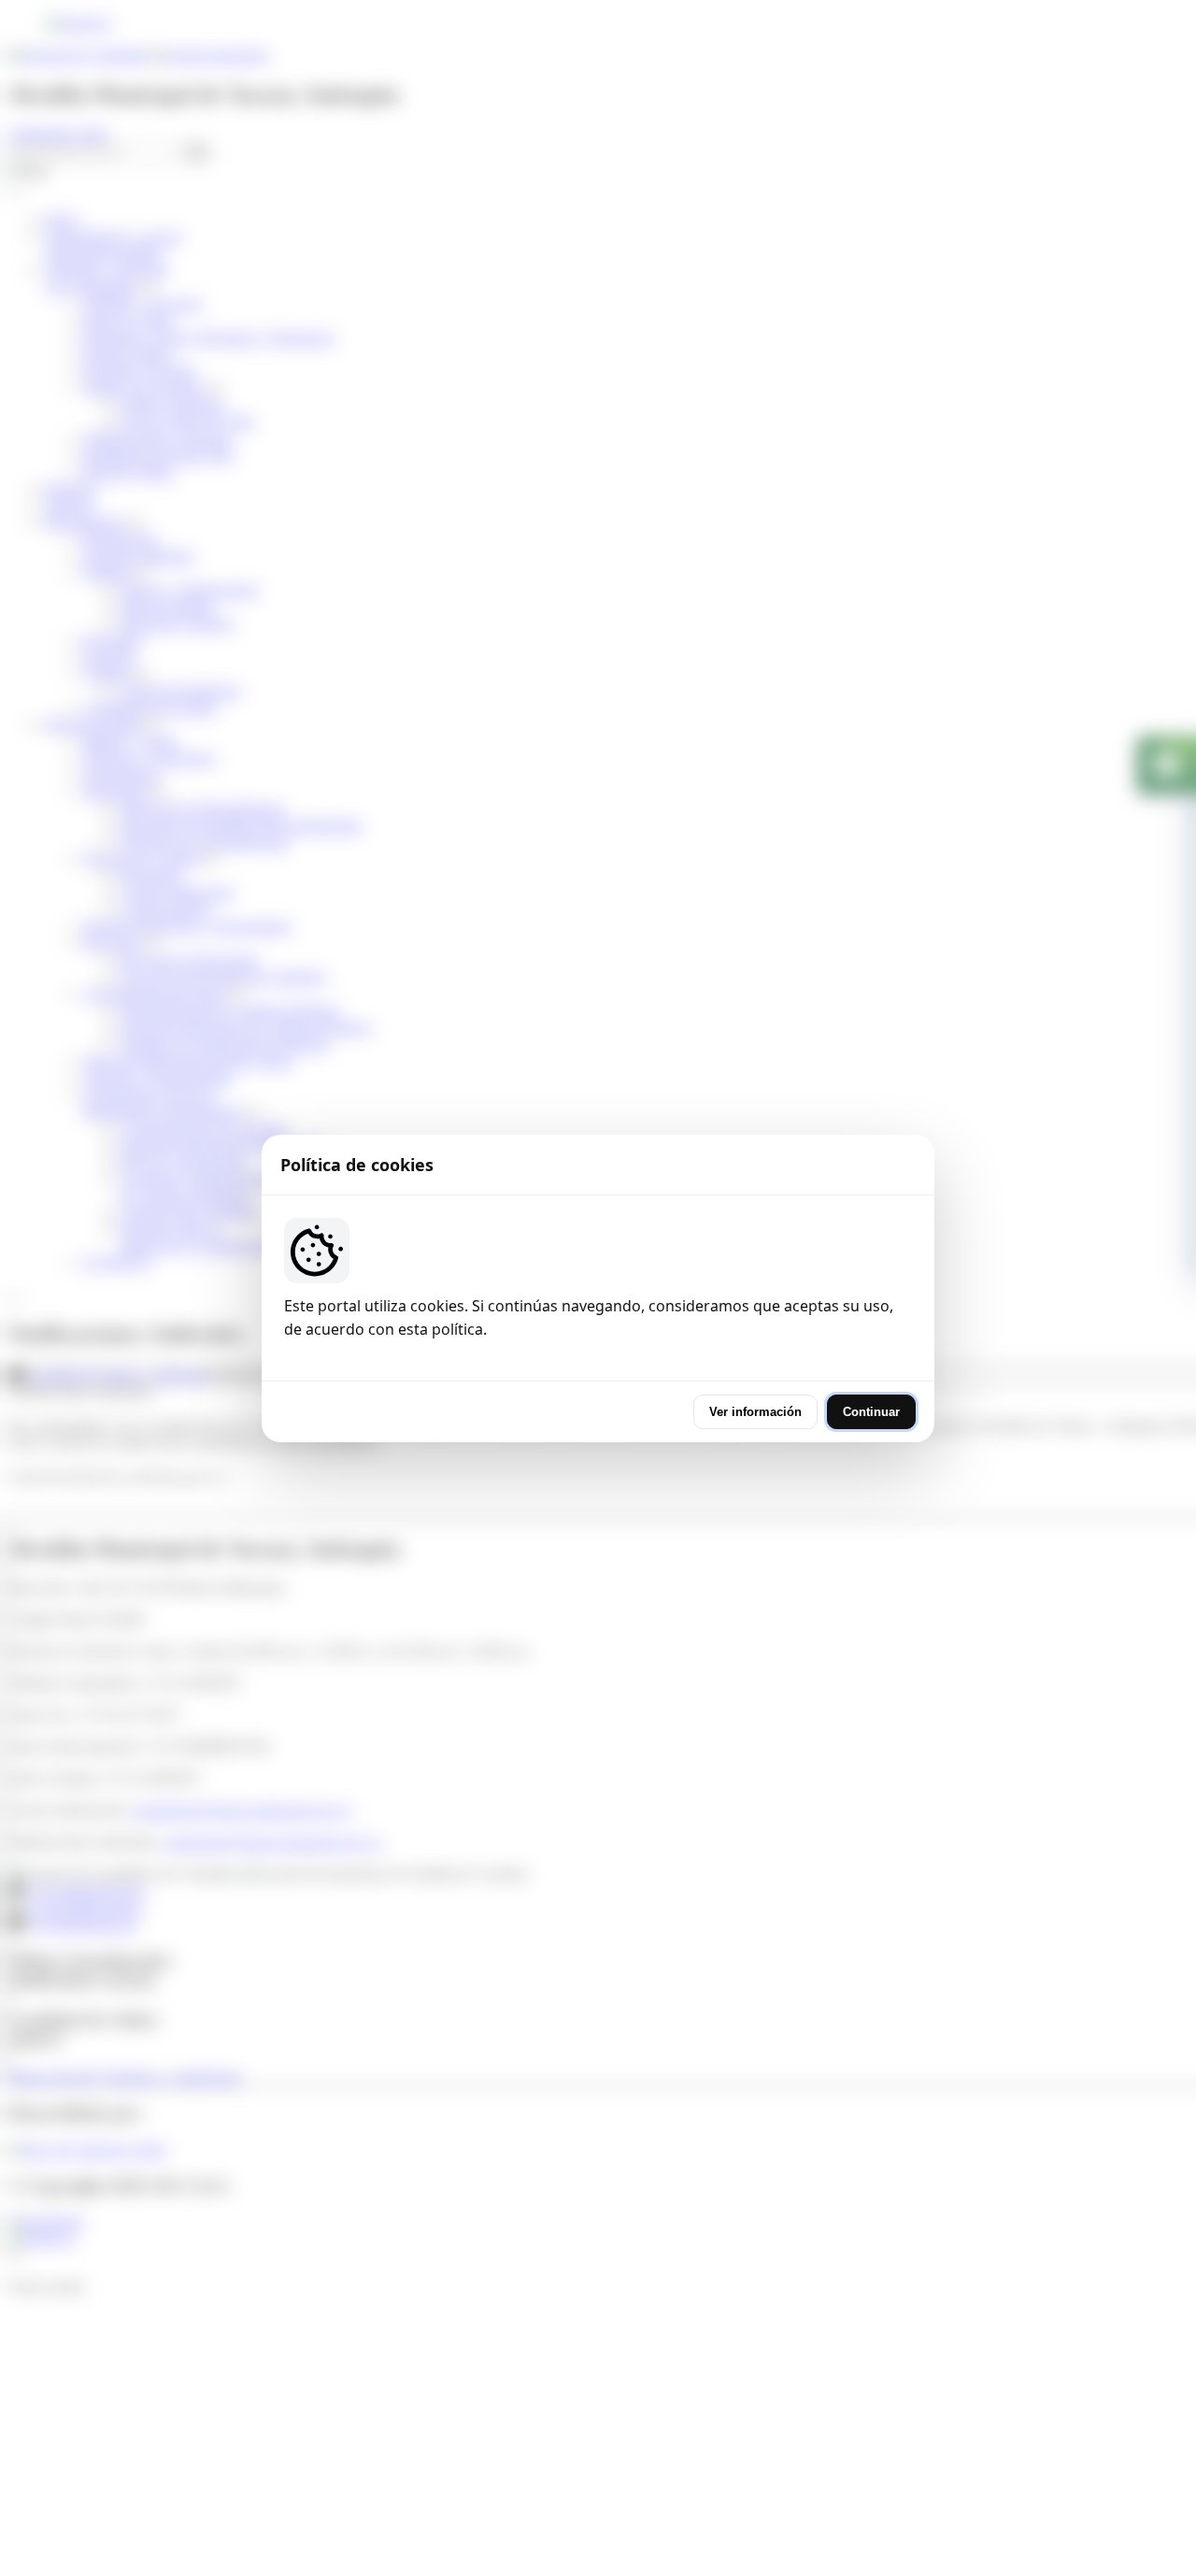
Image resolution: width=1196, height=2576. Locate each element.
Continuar (871, 1412)
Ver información (755, 1412)
